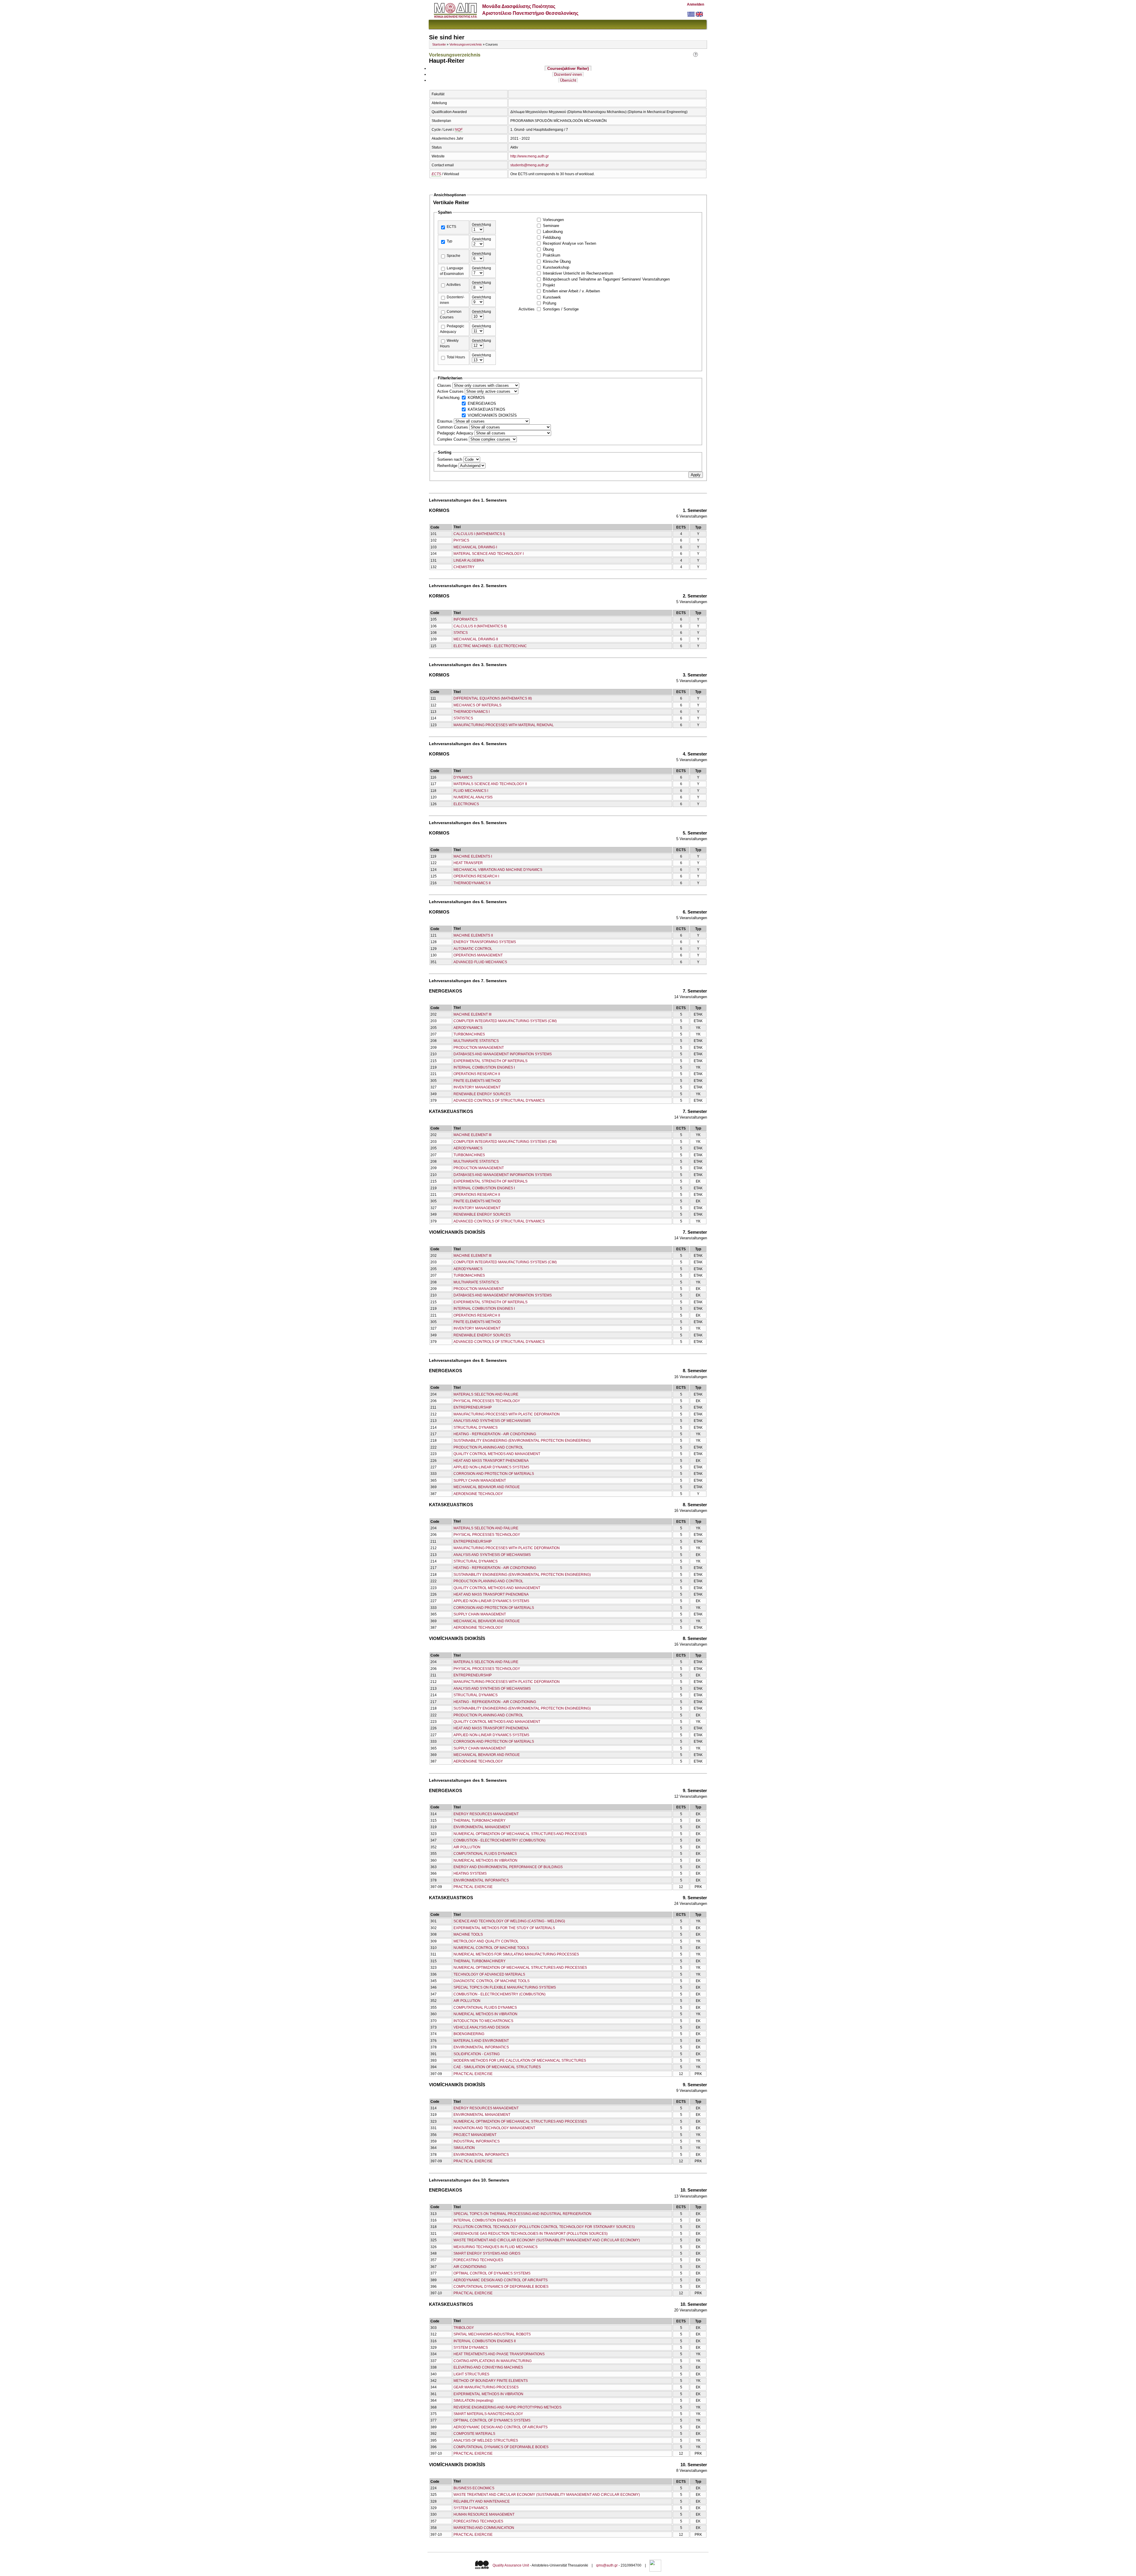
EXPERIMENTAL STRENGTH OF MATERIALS (490, 1061)
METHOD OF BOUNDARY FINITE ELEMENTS (491, 2381)
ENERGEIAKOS (482, 403)
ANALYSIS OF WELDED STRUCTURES (486, 2440)
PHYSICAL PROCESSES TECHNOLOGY (487, 1401)
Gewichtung (481, 225)
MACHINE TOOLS (468, 1934)
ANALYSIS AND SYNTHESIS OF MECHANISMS (492, 1421)
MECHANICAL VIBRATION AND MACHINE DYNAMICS (498, 870)
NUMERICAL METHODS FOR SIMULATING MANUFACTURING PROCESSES (516, 1954)
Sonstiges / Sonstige (561, 309)
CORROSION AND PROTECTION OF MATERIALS (494, 1474)
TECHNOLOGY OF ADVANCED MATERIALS (489, 1974)
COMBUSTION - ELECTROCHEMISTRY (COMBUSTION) (500, 1840)
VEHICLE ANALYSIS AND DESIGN (481, 2027)
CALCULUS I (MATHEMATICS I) (479, 534)
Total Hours (456, 357)
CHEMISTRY (464, 567)
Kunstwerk (552, 297)
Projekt (549, 285)
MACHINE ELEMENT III (472, 1014)
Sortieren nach (450, 459)
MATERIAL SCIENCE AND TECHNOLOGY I (489, 554)
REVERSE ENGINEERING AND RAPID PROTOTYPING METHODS (508, 2407)
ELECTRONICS (466, 804)
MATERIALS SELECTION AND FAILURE (486, 1394)
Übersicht (568, 80)
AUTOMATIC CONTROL (473, 949)
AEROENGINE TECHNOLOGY (478, 1494)
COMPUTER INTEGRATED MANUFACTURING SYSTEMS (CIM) (505, 1021)
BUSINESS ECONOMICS (474, 2488)
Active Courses (451, 391)
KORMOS (476, 398)
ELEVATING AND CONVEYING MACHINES (488, 2367)
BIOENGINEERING (469, 2034)
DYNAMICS (463, 777)
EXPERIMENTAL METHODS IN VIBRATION (488, 2394)
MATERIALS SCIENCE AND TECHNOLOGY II (490, 784)
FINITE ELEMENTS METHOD (477, 1081)
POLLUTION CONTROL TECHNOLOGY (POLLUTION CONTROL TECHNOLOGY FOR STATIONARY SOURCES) (544, 2227)
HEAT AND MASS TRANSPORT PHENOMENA (491, 1461)
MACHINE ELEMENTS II (473, 935)
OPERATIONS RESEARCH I (476, 876)
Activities (454, 285)
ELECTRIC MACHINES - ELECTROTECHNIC (490, 646)
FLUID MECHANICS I (471, 791)
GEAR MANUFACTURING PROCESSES (486, 2387)
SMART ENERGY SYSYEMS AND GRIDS (487, 2253)
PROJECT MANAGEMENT (475, 2135)
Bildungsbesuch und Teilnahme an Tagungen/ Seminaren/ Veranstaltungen (606, 279)
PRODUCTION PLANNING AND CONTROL (488, 1447)
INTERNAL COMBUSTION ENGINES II (485, 2220)
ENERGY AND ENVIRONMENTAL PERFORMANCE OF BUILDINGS (508, 1867)
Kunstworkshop (556, 267)
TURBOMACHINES (469, 1034)
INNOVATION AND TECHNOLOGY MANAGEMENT (494, 2128)
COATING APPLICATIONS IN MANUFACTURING (493, 2361)
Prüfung (550, 303)
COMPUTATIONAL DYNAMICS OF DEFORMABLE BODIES (501, 2287)
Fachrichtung (449, 398)
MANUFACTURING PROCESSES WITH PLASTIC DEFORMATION (507, 1414)
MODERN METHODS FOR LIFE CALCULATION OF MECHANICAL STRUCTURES (520, 2061)
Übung (548, 249)
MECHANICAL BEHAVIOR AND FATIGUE (487, 1487)
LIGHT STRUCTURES (471, 2374)
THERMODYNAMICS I (472, 712)
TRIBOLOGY (464, 2328)
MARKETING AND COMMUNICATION (484, 2528)
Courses (568, 69)
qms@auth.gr (607, 2565)
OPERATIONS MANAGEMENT (478, 955)
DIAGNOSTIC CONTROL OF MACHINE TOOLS (492, 1981)
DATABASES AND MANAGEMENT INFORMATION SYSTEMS (503, 1054)
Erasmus (446, 421)
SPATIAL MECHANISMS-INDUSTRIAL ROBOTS (492, 2334)
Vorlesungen (553, 220)
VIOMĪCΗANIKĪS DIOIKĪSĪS (492, 415)
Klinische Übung (557, 261)
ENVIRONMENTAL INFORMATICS (481, 1880)
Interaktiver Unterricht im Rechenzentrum (578, 273)
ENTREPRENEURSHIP (473, 1407)
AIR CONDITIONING (470, 2267)
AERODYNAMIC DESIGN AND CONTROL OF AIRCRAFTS (501, 2280)
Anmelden (696, 4)
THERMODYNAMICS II (472, 883)
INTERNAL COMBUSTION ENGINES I (484, 1067)
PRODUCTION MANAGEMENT (479, 1048)
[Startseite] (455, 16)
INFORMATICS (465, 619)
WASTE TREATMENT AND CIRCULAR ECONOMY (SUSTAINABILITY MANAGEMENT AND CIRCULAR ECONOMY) (547, 2240)
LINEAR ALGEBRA (469, 560)
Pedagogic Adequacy (456, 433)
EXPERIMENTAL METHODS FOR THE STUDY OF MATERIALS (504, 1928)
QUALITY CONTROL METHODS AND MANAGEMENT (497, 1454)
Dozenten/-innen (568, 74)
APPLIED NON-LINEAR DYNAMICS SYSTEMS (491, 1467)
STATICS (461, 633)
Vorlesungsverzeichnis (466, 44)
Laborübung (553, 232)
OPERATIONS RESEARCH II (477, 1074)
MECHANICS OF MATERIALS (477, 705)
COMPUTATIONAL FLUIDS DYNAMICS (485, 1854)
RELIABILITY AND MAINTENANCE (482, 2501)
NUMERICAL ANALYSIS (473, 797)
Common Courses (453, 427)
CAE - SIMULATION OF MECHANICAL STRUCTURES (497, 2067)
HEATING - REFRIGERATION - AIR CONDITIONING (495, 1434)
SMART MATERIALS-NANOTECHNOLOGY (488, 2414)
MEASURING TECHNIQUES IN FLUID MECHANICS (496, 2247)
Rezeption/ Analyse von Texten (569, 243)
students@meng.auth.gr (530, 165)
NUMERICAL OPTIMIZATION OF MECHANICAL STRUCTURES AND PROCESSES (520, 1834)
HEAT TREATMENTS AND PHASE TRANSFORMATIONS (499, 2354)
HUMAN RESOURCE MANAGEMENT (484, 2514)
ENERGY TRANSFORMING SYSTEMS (485, 942)
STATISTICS (463, 718)
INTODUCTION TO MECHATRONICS (483, 2021)
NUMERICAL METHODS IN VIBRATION (485, 1860)
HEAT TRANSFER (468, 863)
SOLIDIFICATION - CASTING (477, 2054)
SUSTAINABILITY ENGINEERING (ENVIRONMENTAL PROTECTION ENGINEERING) (522, 1441)
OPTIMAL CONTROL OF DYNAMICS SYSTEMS (492, 2273)
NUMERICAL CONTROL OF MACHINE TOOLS (491, 1948)
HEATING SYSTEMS (470, 1873)
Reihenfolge (448, 466)
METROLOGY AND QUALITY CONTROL (486, 1941)
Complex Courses (453, 439)
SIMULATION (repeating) (473, 2401)
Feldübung (552, 237)
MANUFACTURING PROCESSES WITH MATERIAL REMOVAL (504, 725)
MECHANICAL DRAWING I (475, 547)
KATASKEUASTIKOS (486, 409)
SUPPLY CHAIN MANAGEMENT (480, 1480)
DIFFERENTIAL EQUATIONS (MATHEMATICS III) (493, 698)
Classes (445, 385)
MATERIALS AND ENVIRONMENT (481, 2041)
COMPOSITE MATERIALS (474, 2434)
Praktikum (552, 255)
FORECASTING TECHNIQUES (478, 2260)
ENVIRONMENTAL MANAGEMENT (482, 1827)
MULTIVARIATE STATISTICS (476, 1041)
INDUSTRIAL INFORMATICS (477, 2141)
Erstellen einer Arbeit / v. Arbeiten (571, 291)
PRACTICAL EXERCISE (473, 1887)
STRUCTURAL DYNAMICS (476, 1428)
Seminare (551, 226)
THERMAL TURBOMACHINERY (480, 1821)
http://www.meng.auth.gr (530, 156)
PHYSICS (461, 540)
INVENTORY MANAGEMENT (477, 1087)
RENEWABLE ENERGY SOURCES (482, 1094)
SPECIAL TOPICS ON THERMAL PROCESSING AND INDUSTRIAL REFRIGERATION (522, 2214)
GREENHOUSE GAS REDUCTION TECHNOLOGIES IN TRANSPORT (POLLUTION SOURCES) (531, 2234)
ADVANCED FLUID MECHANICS (480, 962)
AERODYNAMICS (468, 1028)
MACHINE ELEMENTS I (473, 856)
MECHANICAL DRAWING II (476, 639)
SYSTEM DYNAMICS (471, 2348)
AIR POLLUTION (467, 1847)
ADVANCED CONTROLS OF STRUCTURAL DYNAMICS (499, 1101)
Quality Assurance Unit (511, 2565)
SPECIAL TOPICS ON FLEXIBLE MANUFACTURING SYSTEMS (505, 1987)
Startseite (439, 44)
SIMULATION (464, 2148)
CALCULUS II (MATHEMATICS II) (480, 626)
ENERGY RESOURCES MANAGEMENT (486, 1814)
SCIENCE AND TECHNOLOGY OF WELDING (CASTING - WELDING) (509, 1921)
